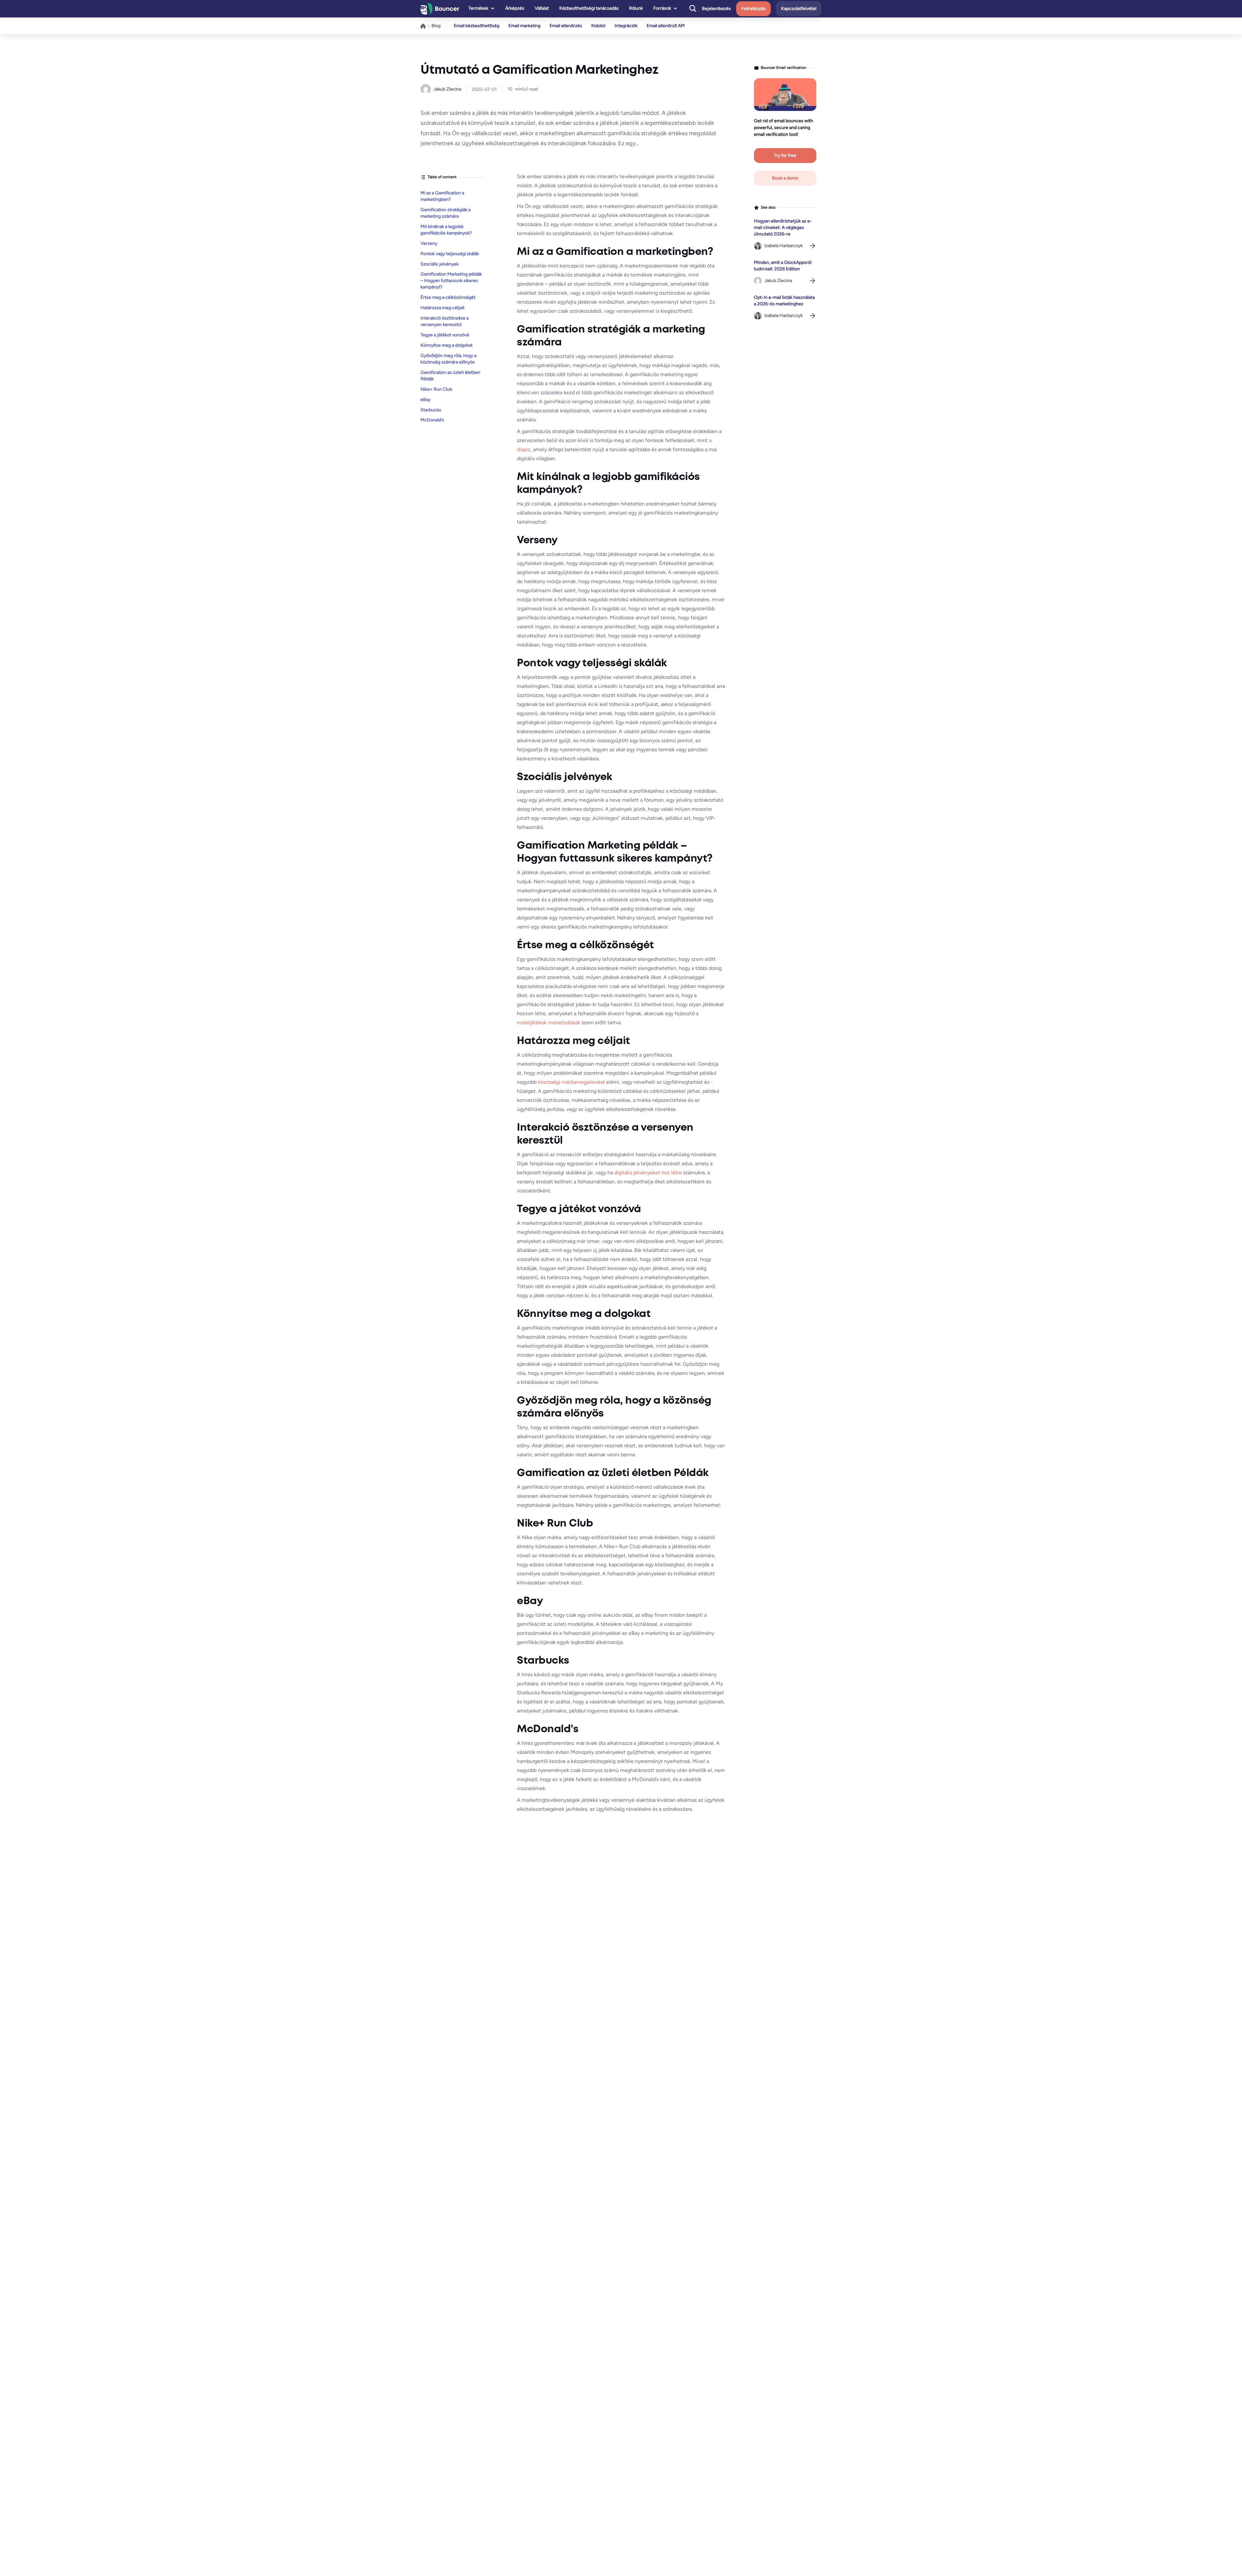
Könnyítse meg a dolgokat (447, 345)
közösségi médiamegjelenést (571, 1082)
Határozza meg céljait (442, 308)
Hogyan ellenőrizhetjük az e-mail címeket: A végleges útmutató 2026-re (783, 228)
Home (423, 26)
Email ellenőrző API (666, 26)
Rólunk (636, 8)
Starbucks (431, 410)
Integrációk (626, 26)
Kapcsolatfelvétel (799, 9)
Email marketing (524, 26)
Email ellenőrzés (566, 26)
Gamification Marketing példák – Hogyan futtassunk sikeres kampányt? (451, 281)
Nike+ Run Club (436, 389)
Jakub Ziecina (447, 89)
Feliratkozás (753, 9)
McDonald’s (432, 420)
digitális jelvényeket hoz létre (648, 1173)
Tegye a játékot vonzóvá (445, 335)
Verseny (429, 243)
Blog (436, 26)
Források (662, 8)
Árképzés (515, 8)
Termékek (478, 8)
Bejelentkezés (716, 9)
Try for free (785, 155)
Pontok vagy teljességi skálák (450, 253)
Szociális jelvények (440, 264)
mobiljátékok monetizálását (549, 1022)
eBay (425, 399)
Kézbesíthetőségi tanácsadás (589, 8)
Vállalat (542, 8)
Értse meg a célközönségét (448, 297)
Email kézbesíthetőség (477, 26)
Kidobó (598, 26)
